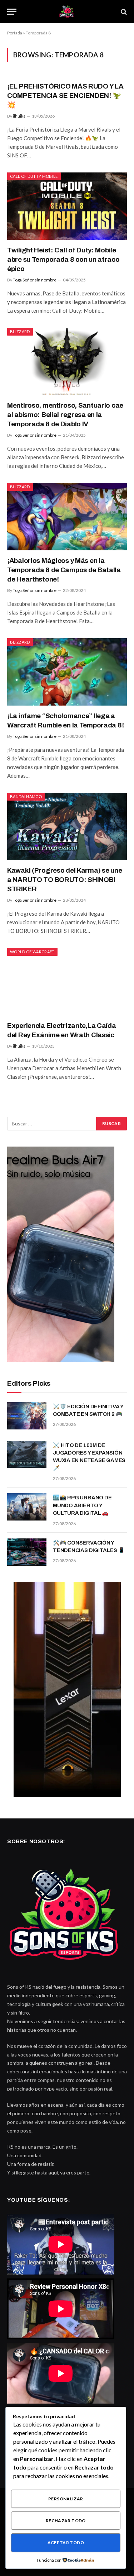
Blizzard (20, 331)
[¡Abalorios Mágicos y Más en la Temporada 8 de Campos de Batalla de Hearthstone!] (67, 517)
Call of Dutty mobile (34, 176)
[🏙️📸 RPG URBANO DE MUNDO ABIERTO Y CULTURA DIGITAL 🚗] (27, 1507)
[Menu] (12, 12)
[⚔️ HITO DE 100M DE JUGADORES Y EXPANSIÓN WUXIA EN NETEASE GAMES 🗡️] (27, 1455)
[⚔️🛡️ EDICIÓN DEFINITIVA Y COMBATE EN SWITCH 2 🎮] (27, 1416)
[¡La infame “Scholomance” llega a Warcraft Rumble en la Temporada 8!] (67, 672)
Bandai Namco (26, 796)
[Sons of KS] (67, 12)
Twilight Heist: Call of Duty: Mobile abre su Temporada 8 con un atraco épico (63, 259)
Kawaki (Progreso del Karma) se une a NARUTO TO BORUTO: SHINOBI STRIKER (64, 880)
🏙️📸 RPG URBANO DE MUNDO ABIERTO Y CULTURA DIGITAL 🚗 (82, 1505)
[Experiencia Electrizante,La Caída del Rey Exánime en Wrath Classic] (67, 982)
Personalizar (66, 2499)
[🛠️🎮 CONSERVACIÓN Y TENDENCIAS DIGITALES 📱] (27, 1552)
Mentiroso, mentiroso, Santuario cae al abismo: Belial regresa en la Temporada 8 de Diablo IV (65, 415)
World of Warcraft (32, 952)
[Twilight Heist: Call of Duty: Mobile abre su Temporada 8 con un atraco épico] (67, 206)
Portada (15, 33)
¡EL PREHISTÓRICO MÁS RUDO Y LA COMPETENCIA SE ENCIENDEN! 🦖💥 (65, 96)
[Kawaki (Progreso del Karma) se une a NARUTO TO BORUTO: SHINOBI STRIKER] (67, 826)
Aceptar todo (66, 2542)
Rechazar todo (66, 2521)
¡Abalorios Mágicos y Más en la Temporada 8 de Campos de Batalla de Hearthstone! (64, 570)
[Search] (123, 12)
